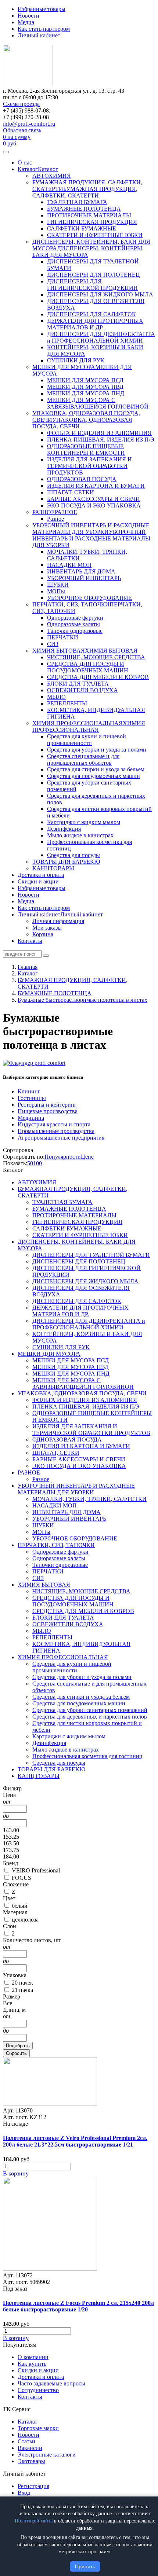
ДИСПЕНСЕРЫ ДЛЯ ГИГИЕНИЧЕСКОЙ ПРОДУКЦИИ (92, 285)
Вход (24, 2493)
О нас (25, 163)
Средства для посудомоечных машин (94, 776)
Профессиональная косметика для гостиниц (87, 1756)
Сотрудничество (38, 2390)
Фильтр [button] (12, 1788)
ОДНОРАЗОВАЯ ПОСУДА (82, 479)
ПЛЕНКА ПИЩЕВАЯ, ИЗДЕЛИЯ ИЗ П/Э (101, 440)
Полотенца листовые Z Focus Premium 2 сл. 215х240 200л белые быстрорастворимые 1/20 (78, 2306)
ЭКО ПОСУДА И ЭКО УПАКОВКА (94, 505)
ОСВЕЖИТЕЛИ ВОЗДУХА (82, 690)
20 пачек (22, 1983)
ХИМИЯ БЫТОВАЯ (59, 651)
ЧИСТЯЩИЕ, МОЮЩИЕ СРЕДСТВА (96, 657)
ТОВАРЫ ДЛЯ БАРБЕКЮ (66, 862)
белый (20, 1906)
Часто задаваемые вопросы (51, 2383)
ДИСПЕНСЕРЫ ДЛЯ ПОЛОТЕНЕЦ (94, 275)
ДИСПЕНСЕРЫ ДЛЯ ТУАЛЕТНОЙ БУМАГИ (91, 1255)
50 (30, 1163)
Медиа (26, 22)
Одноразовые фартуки (75, 618)
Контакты (30, 941)
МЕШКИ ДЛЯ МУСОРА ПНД (86, 393)
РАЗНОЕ (44, 512)
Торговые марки (38, 2428)
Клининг (29, 1091)
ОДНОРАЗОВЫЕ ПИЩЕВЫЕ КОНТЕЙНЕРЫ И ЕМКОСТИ (86, 449)
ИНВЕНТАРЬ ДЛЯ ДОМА (81, 571)
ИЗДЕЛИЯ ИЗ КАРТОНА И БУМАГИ (96, 486)
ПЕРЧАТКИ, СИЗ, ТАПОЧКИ (71, 604)
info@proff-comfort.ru (29, 124)
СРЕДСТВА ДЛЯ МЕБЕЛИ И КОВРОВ (98, 677)
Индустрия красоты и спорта (54, 1124)
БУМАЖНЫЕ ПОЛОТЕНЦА (84, 209)
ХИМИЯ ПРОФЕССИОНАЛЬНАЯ (78, 723)
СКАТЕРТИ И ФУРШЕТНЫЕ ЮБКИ (95, 235)
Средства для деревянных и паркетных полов (90, 1717)
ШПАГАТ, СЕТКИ (71, 492)
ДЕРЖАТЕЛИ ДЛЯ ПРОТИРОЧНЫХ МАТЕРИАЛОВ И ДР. (95, 324)
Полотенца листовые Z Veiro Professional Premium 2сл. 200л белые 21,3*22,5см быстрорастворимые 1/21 (75, 2141)
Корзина (43, 934)
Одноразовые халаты (73, 624)
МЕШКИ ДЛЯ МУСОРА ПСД (85, 380)
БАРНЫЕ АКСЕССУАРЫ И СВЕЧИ (94, 499)
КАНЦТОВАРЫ (53, 868)
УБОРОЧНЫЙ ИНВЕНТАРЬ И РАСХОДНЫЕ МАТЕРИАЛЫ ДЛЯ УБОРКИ (91, 529)
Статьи (26, 2441)
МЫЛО (56, 697)
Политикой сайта (34, 2521)
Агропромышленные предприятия (61, 1138)
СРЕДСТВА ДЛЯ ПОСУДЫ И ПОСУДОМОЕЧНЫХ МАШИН (88, 667)
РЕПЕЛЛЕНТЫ (67, 703)
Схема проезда (21, 104)
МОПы (56, 591)
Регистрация (33, 2486)
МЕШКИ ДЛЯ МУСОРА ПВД (85, 387)
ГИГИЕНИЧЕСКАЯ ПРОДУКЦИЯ (92, 222)
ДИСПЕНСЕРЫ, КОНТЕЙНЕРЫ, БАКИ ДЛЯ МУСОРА (88, 252)
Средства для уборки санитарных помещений (90, 1710)
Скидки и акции (38, 881)
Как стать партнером (44, 29)
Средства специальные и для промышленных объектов (83, 759)
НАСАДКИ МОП (69, 565)
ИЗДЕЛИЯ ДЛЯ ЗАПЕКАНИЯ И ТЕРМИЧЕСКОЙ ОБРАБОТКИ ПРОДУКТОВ (89, 466)
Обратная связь (22, 130)
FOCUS (21, 1878)
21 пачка (22, 1990)
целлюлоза (25, 1920)
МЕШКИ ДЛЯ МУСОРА (64, 367)
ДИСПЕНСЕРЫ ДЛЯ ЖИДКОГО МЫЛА (100, 294)
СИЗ (53, 644)
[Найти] (46, 956)
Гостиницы (32, 1098)
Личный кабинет (39, 35)
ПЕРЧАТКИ (63, 637)
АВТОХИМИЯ (52, 176)
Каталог (28, 169)
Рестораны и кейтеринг (47, 1105)
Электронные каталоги (47, 2455)
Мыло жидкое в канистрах (80, 835)
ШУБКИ (58, 585)
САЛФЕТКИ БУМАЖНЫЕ (82, 228)
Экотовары (31, 2461)
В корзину (16, 2173)
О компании (33, 2357)
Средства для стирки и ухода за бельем (96, 769)
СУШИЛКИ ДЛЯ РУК (76, 360)
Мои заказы (47, 928)
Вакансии (30, 2448)
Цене (87, 1157)
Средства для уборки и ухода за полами (97, 750)
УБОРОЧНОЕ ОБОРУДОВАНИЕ (89, 598)
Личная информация (58, 921)
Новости (28, 16)
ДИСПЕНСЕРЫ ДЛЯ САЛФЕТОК (91, 314)
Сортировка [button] (18, 1150)
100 (37, 1163)
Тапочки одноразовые (75, 631)
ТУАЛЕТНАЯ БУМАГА (77, 202)
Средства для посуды (73, 855)
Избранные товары (42, 9)
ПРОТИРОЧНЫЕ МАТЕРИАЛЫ (89, 215)
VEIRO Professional (36, 1870)
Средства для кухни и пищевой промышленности (87, 740)
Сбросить (16, 2053)
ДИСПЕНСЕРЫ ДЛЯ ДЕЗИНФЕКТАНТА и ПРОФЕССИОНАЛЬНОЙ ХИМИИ (101, 337)
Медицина (31, 1118)
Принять (85, 2566)
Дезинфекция (64, 829)
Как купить (32, 2364)
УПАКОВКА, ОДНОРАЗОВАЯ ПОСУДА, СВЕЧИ (82, 1393)
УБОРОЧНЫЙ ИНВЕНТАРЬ (84, 578)
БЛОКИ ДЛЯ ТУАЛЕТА (78, 684)
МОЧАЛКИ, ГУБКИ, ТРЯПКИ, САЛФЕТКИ (89, 1499)
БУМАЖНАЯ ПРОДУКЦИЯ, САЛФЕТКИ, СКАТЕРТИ (85, 192)
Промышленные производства (56, 1131)
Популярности (63, 1157)
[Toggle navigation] (6, 152)
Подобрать (18, 2046)
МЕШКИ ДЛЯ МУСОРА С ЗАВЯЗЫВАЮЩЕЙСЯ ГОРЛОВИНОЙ (98, 403)
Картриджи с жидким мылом (84, 822)
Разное (55, 519)
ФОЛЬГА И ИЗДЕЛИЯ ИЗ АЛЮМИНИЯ (99, 433)
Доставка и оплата (41, 875)
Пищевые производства (48, 1111)
